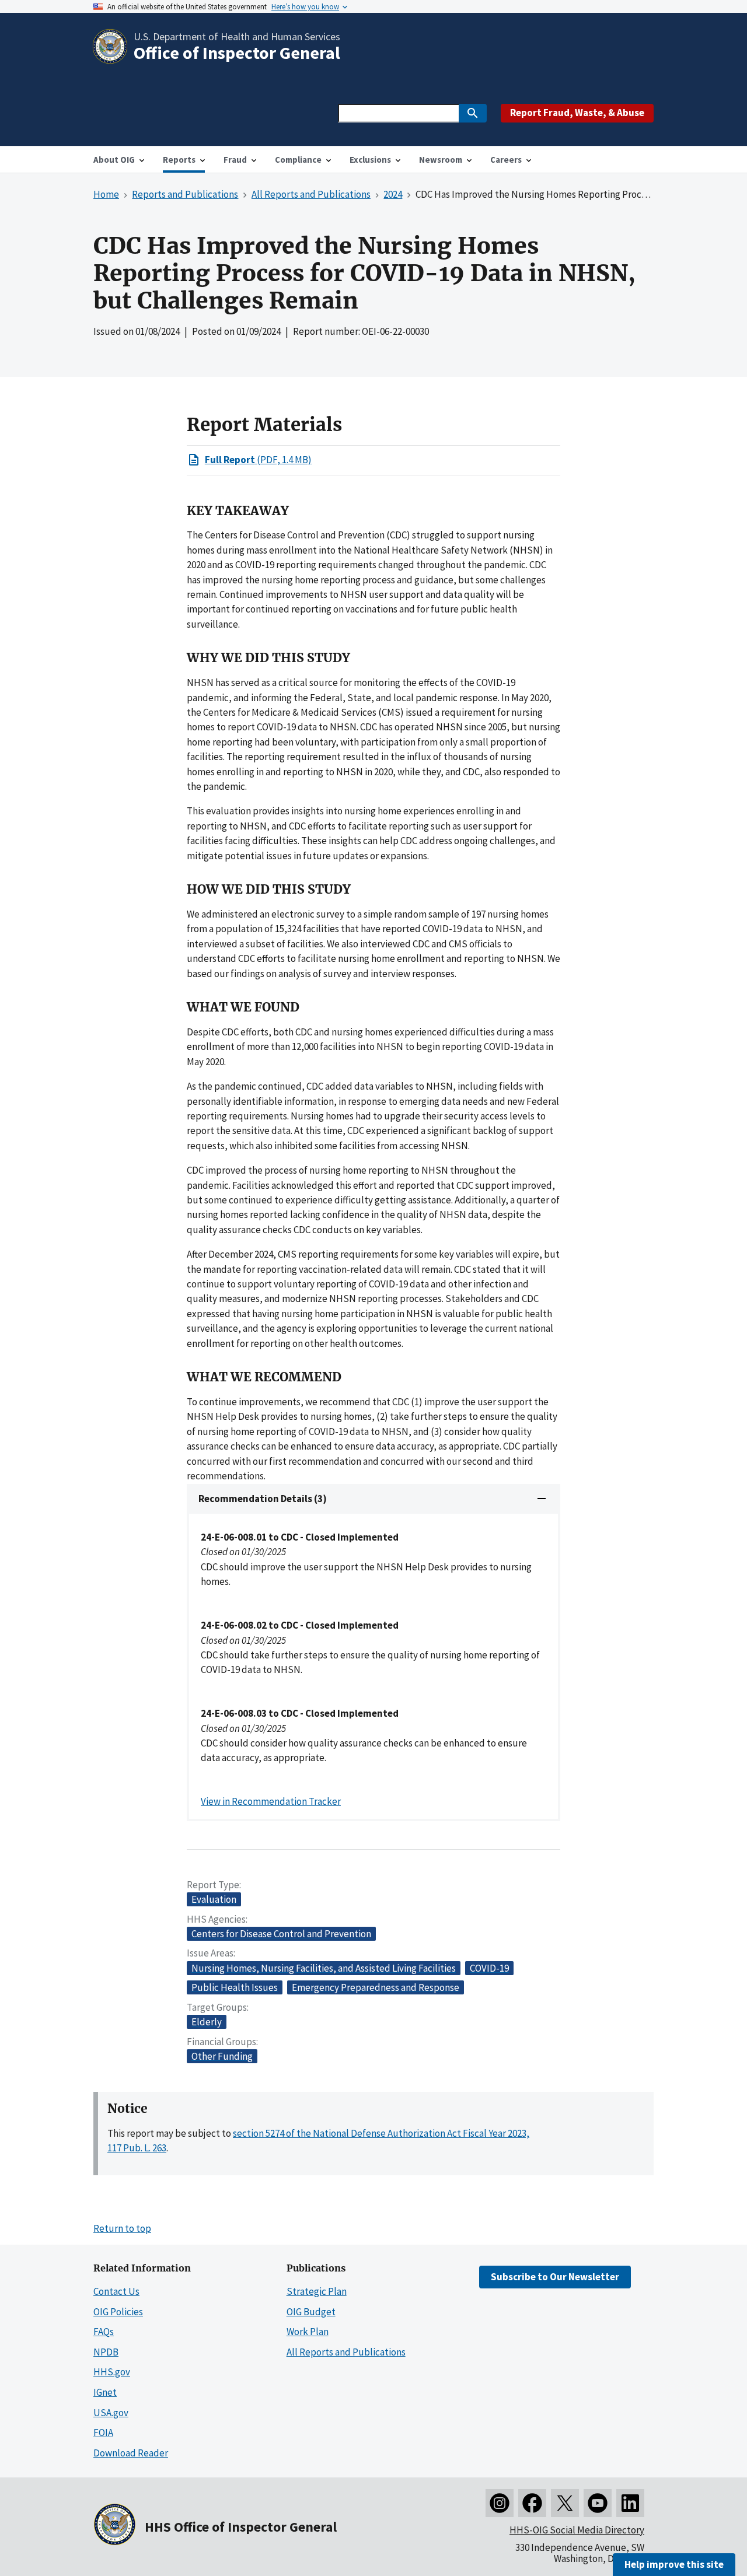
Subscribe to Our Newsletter (555, 2277)
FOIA (103, 2432)
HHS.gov (112, 2372)
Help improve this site (674, 2564)
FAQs (104, 2332)
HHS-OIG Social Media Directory (577, 2530)
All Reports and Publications (346, 2352)
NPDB (106, 2352)
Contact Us (116, 2291)
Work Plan (308, 2332)
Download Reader (131, 2453)
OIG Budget (311, 2312)
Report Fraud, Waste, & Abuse (577, 113)
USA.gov (111, 2413)
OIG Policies (118, 2312)
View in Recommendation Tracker (271, 1801)
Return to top (122, 2228)
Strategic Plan (317, 2291)
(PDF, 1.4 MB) (258, 460)
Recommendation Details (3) (263, 1499)
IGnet (105, 2392)
